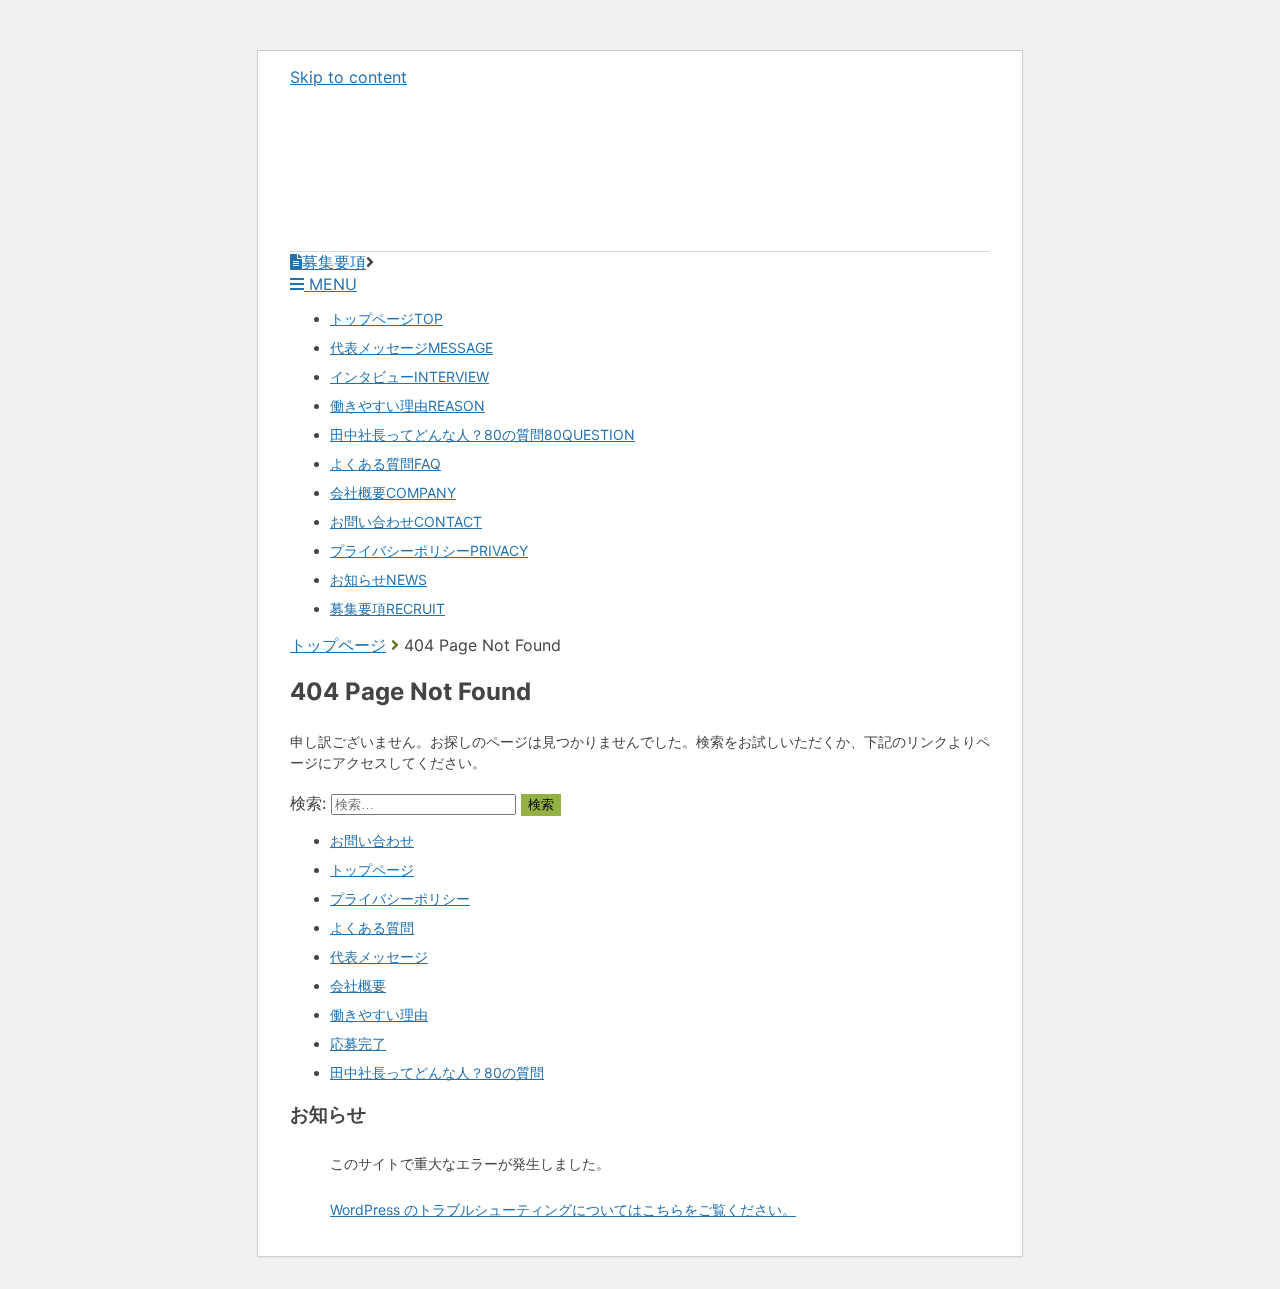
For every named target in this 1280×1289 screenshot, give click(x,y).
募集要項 (387, 608)
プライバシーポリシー (429, 550)
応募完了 (358, 1043)
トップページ (386, 318)
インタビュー (409, 376)
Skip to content (348, 77)
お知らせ (378, 579)
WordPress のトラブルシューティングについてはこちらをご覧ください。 (563, 1209)
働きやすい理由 (407, 405)
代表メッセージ (411, 347)
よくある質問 (385, 463)
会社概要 (393, 492)
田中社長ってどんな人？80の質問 (482, 434)
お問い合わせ (406, 521)
